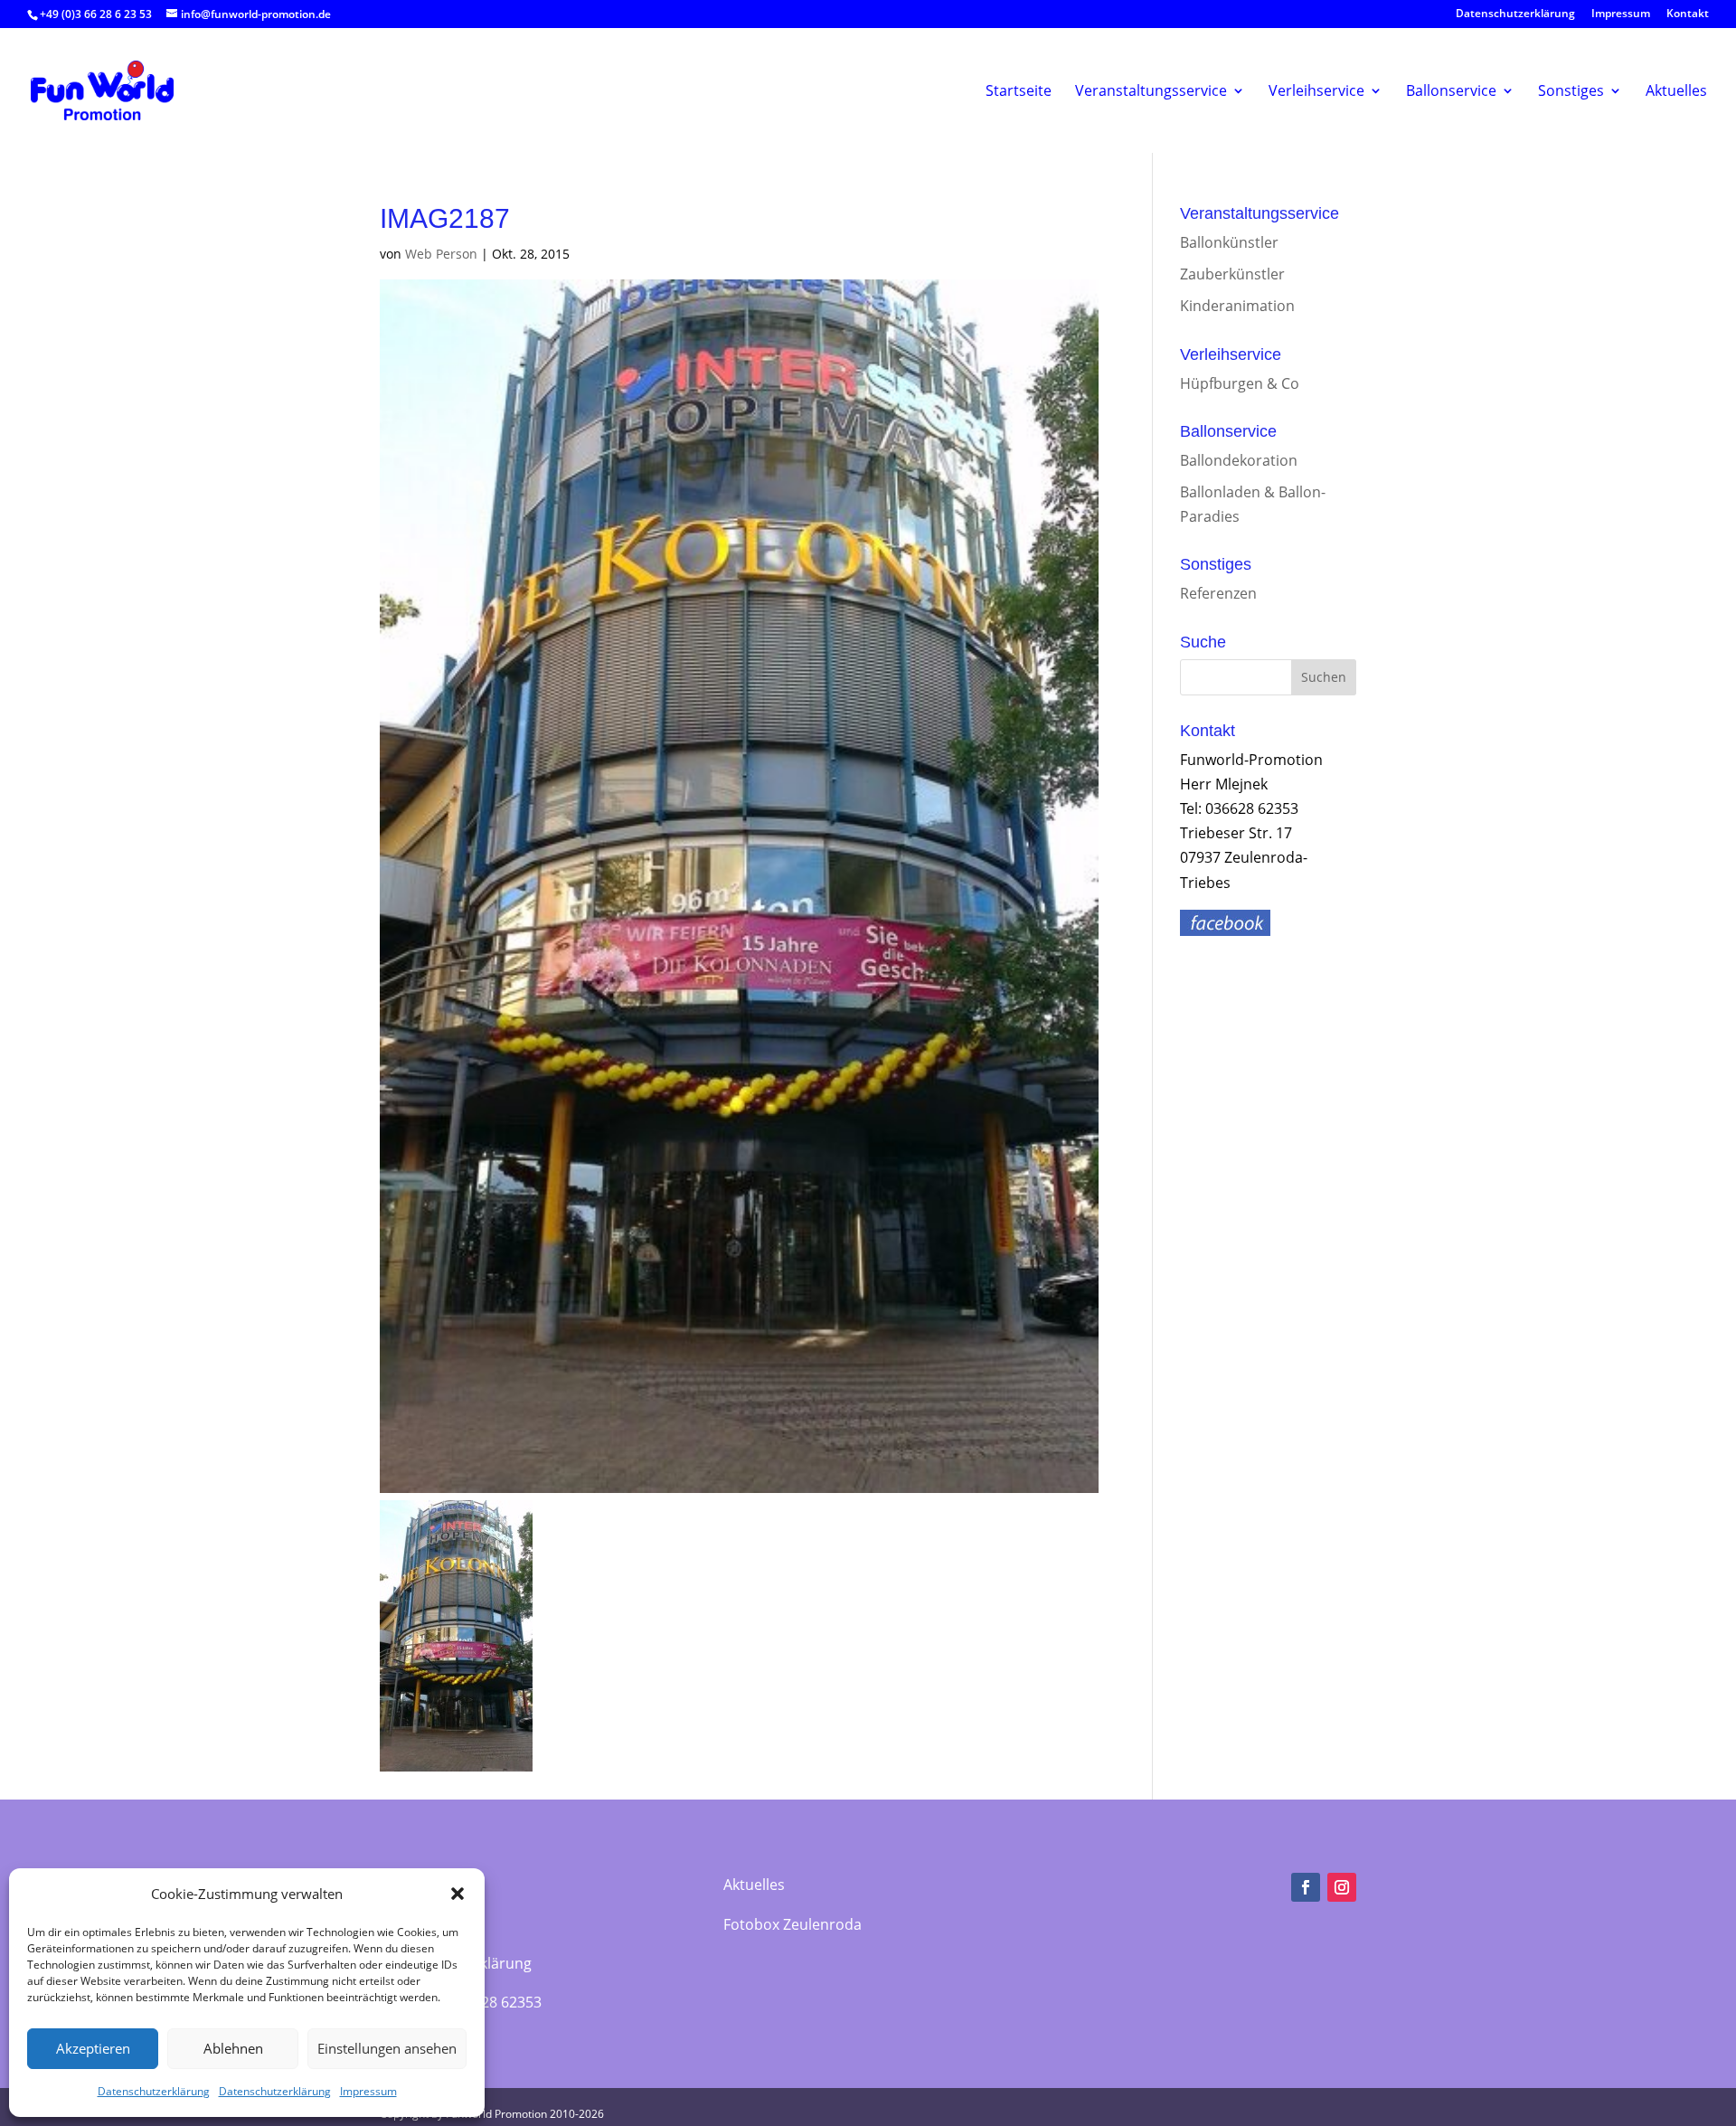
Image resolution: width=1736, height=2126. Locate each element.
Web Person (441, 254)
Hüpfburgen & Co (1240, 383)
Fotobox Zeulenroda (793, 1924)
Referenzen (1218, 593)
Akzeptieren (93, 2048)
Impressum (368, 2091)
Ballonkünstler (1229, 242)
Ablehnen (233, 2048)
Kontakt (1688, 14)
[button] (458, 1894)
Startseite (1019, 91)
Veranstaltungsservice (1151, 91)
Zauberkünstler (1232, 274)
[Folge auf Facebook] (1306, 1887)
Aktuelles (1676, 91)
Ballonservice (1451, 91)
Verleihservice (1316, 91)
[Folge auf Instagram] (1342, 1887)
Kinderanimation (1237, 306)
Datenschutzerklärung (154, 2091)
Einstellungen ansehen (387, 2048)
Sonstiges (1571, 91)
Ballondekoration (1239, 460)
